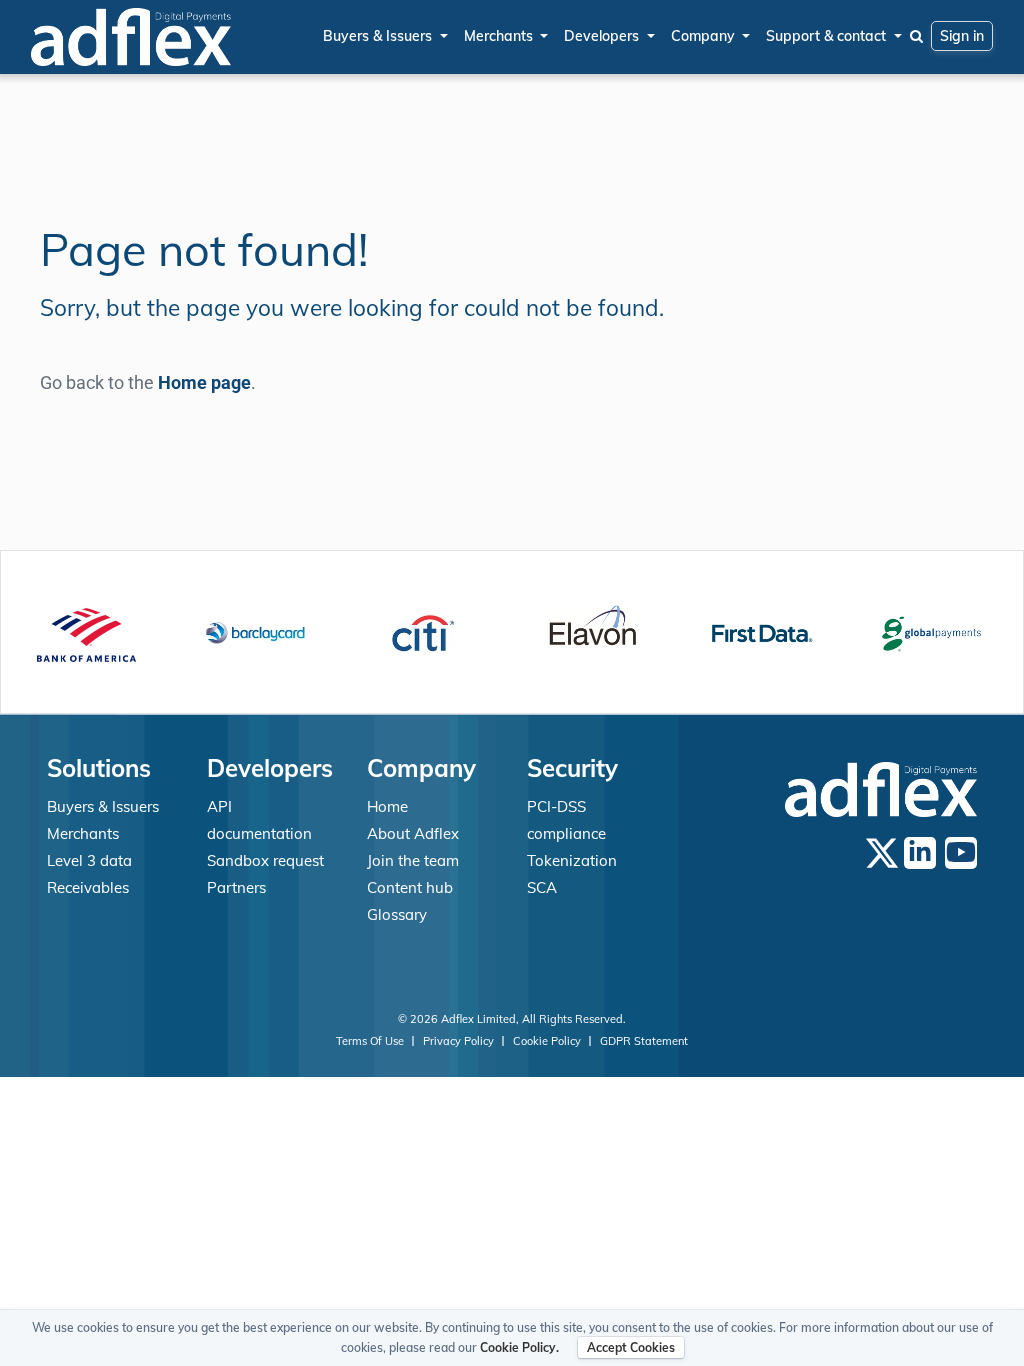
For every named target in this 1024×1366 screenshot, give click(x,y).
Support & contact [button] (828, 36)
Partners (236, 887)
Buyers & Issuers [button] (379, 36)
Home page (204, 382)
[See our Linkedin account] (920, 853)
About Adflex (413, 833)
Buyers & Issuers (103, 806)
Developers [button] (603, 36)
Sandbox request (265, 860)
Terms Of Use (371, 1041)
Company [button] (705, 36)
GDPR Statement (644, 1041)
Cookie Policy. (519, 1347)
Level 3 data (89, 860)
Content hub (410, 887)
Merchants (83, 833)
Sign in (962, 36)
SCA (542, 887)
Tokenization (572, 860)
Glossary (397, 914)
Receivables (88, 887)
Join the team (413, 860)
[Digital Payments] (131, 36)
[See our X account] (882, 852)
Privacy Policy (460, 1041)
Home (387, 806)
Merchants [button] (500, 36)
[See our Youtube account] (961, 853)
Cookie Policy (548, 1041)
